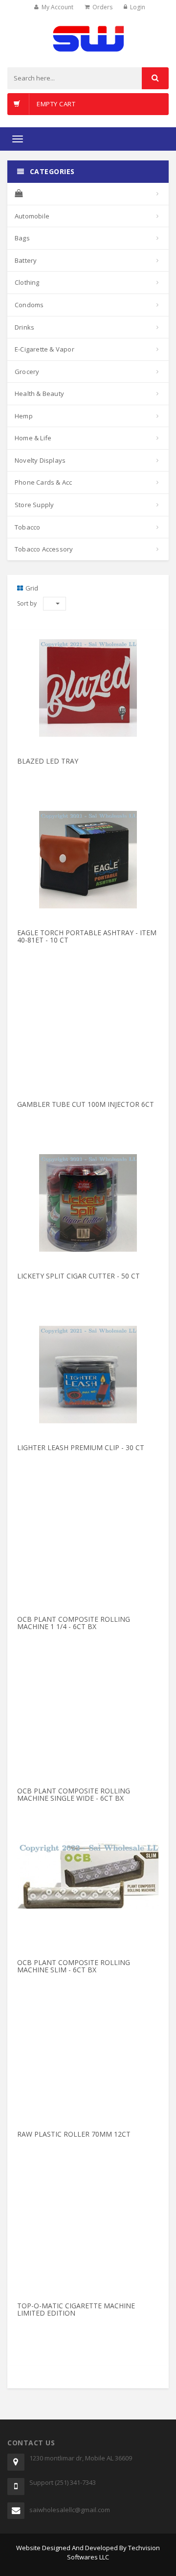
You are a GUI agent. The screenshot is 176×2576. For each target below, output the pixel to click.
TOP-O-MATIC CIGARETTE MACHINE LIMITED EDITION (76, 2309)
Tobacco (27, 527)
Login (138, 7)
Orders (102, 7)
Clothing (27, 282)
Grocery (27, 372)
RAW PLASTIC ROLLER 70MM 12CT (74, 2134)
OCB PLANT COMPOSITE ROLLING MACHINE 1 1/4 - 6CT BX (74, 1623)
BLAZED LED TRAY (48, 761)
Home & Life (33, 438)
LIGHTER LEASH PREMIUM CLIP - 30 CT (81, 1447)
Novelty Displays (40, 460)
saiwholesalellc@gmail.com (70, 2510)
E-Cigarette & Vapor (44, 349)
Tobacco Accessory (44, 549)
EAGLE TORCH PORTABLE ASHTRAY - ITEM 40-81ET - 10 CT (87, 936)
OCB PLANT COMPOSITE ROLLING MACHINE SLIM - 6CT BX (74, 1966)
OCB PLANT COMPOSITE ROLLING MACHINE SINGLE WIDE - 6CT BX (74, 1794)
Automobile (32, 216)
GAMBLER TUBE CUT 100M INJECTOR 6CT (86, 1104)
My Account (57, 7)
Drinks (24, 327)
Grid (32, 588)
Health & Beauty (39, 393)
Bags (22, 238)
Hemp (24, 416)
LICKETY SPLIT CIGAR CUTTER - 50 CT (78, 1276)
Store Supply (34, 505)
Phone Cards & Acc (43, 482)
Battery (26, 260)
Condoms (29, 305)
